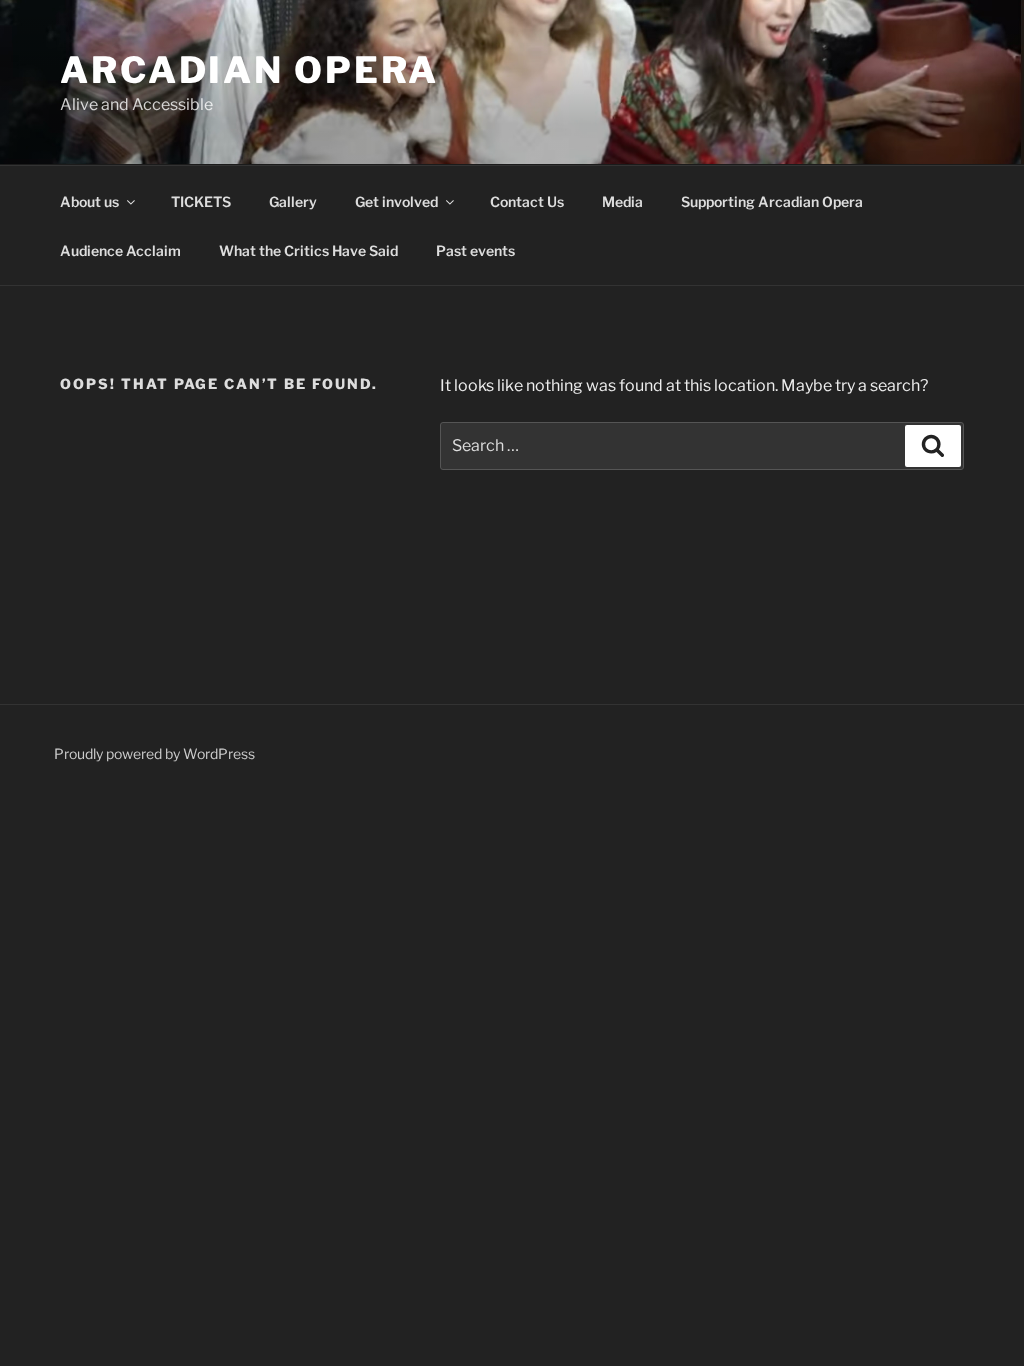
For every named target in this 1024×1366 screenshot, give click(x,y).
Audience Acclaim (120, 250)
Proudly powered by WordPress (154, 753)
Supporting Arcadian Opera (772, 201)
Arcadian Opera (249, 70)
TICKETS (201, 201)
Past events (475, 250)
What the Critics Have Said (308, 250)
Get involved (396, 201)
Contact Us (527, 201)
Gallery (293, 201)
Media (622, 201)
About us (89, 201)
